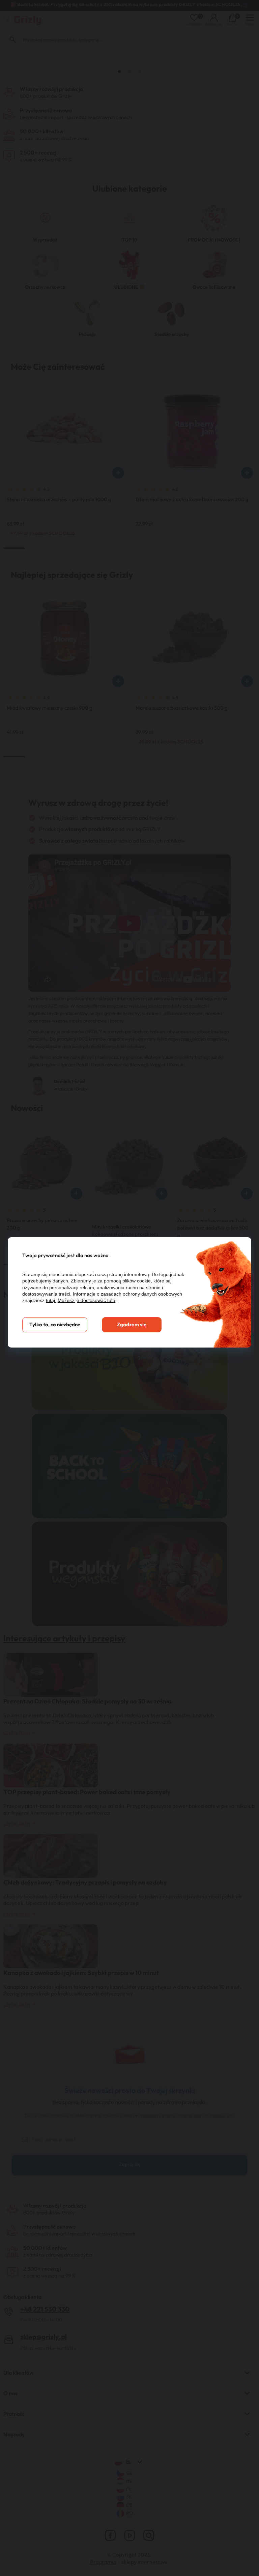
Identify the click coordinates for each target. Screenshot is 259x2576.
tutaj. (51, 1300)
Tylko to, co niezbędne (55, 1325)
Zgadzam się (132, 1325)
